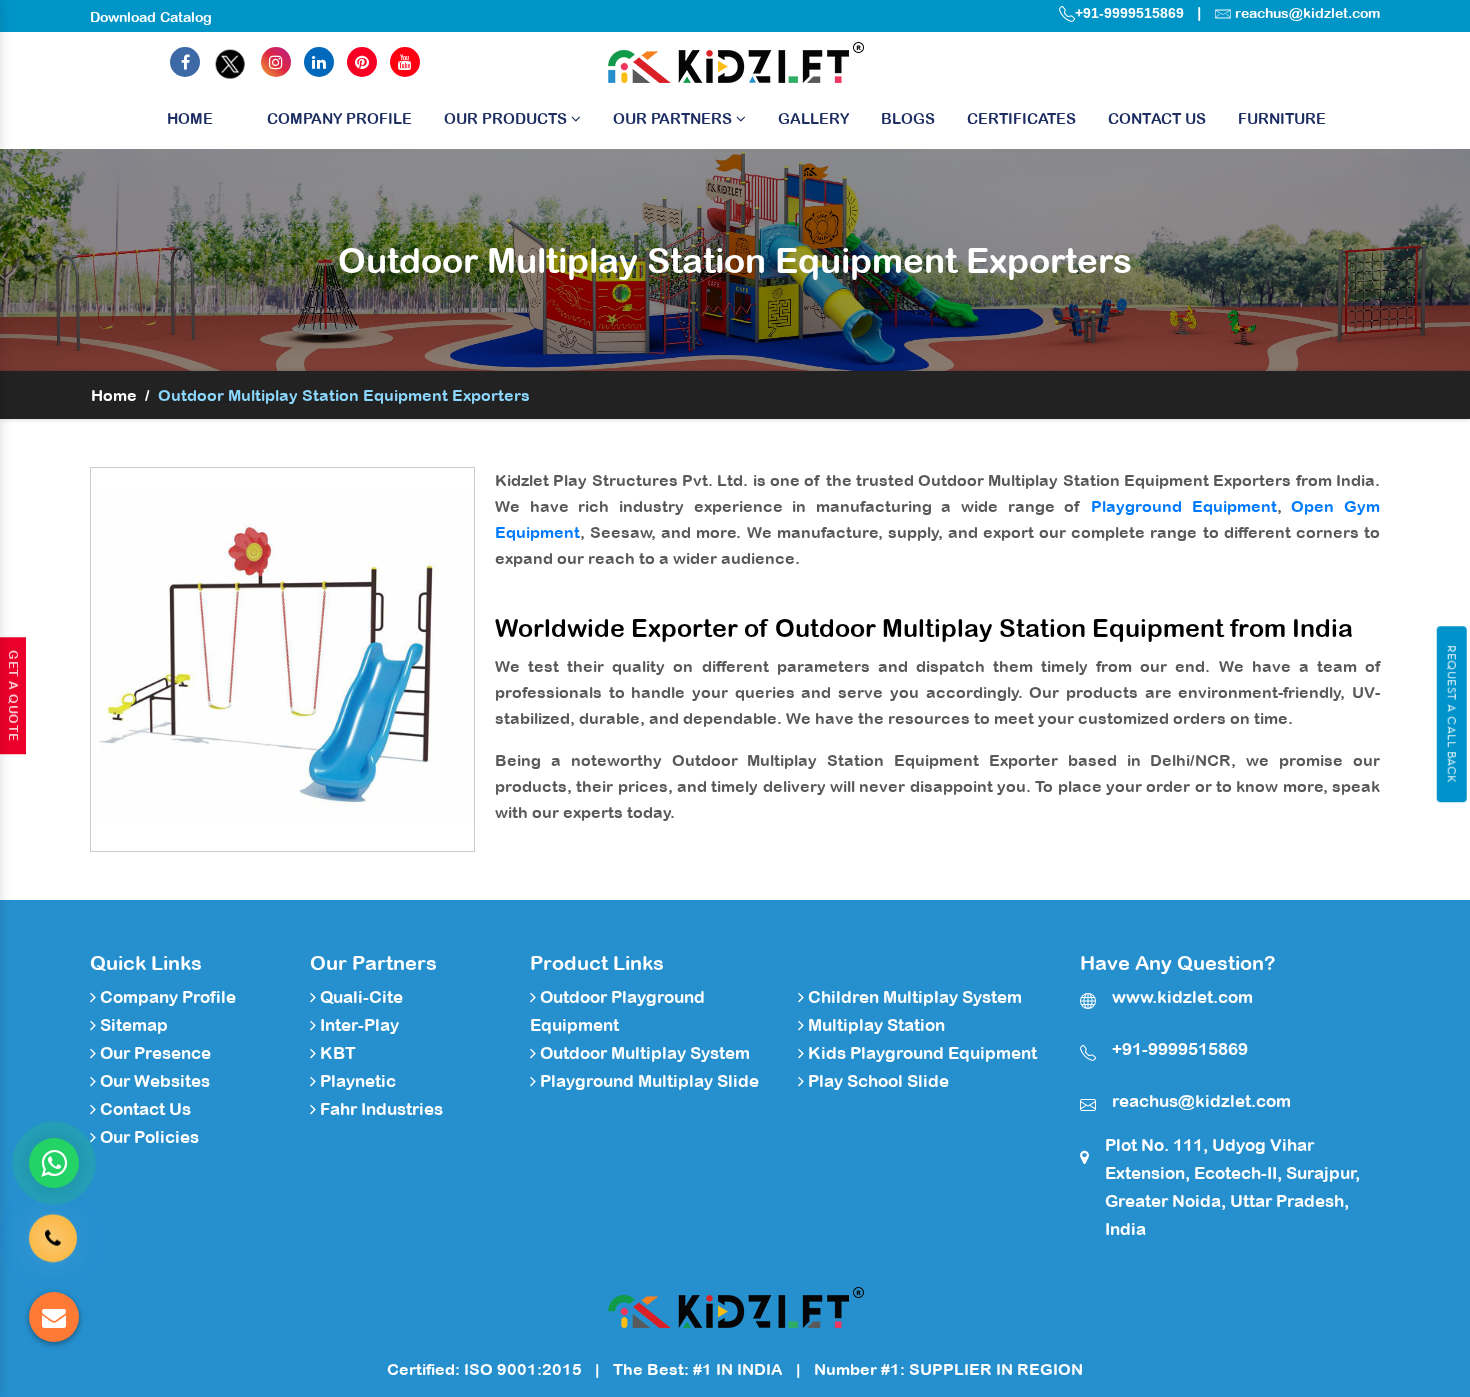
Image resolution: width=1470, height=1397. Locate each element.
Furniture (1282, 118)
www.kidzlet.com (1182, 997)
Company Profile (339, 118)
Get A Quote (13, 696)
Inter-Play (357, 1025)
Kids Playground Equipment (920, 1053)
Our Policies (147, 1137)
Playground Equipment (1184, 506)
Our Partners (674, 118)
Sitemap (132, 1025)
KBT (336, 1053)
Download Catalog (151, 17)
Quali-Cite (359, 997)
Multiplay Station (874, 1025)
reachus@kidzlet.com (1307, 13)
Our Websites (153, 1081)
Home (190, 118)
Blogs (908, 118)
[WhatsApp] (54, 1163)
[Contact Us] (53, 1242)
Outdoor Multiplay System (643, 1053)
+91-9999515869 (1129, 13)
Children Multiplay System (913, 997)
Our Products (507, 118)
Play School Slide (876, 1081)
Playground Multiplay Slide (647, 1081)
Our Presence (153, 1053)
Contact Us (1157, 118)
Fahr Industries (379, 1109)
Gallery (813, 118)
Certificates (1021, 118)
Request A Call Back (1451, 714)
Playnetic (356, 1081)
